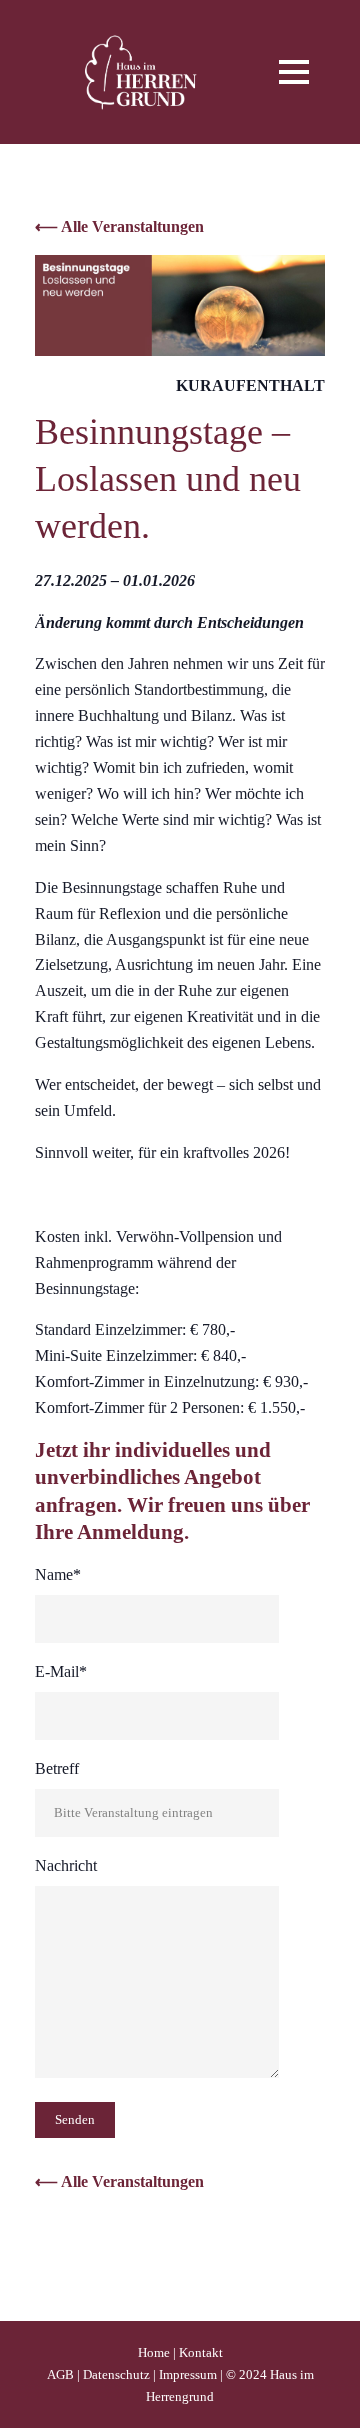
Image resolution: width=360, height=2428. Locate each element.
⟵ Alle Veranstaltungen (119, 226)
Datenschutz (116, 2374)
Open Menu (293, 71)
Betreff (57, 1768)
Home (154, 2352)
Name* (58, 1574)
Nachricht (66, 1865)
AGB (60, 2374)
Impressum (188, 2374)
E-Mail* (61, 1671)
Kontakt (201, 2352)
